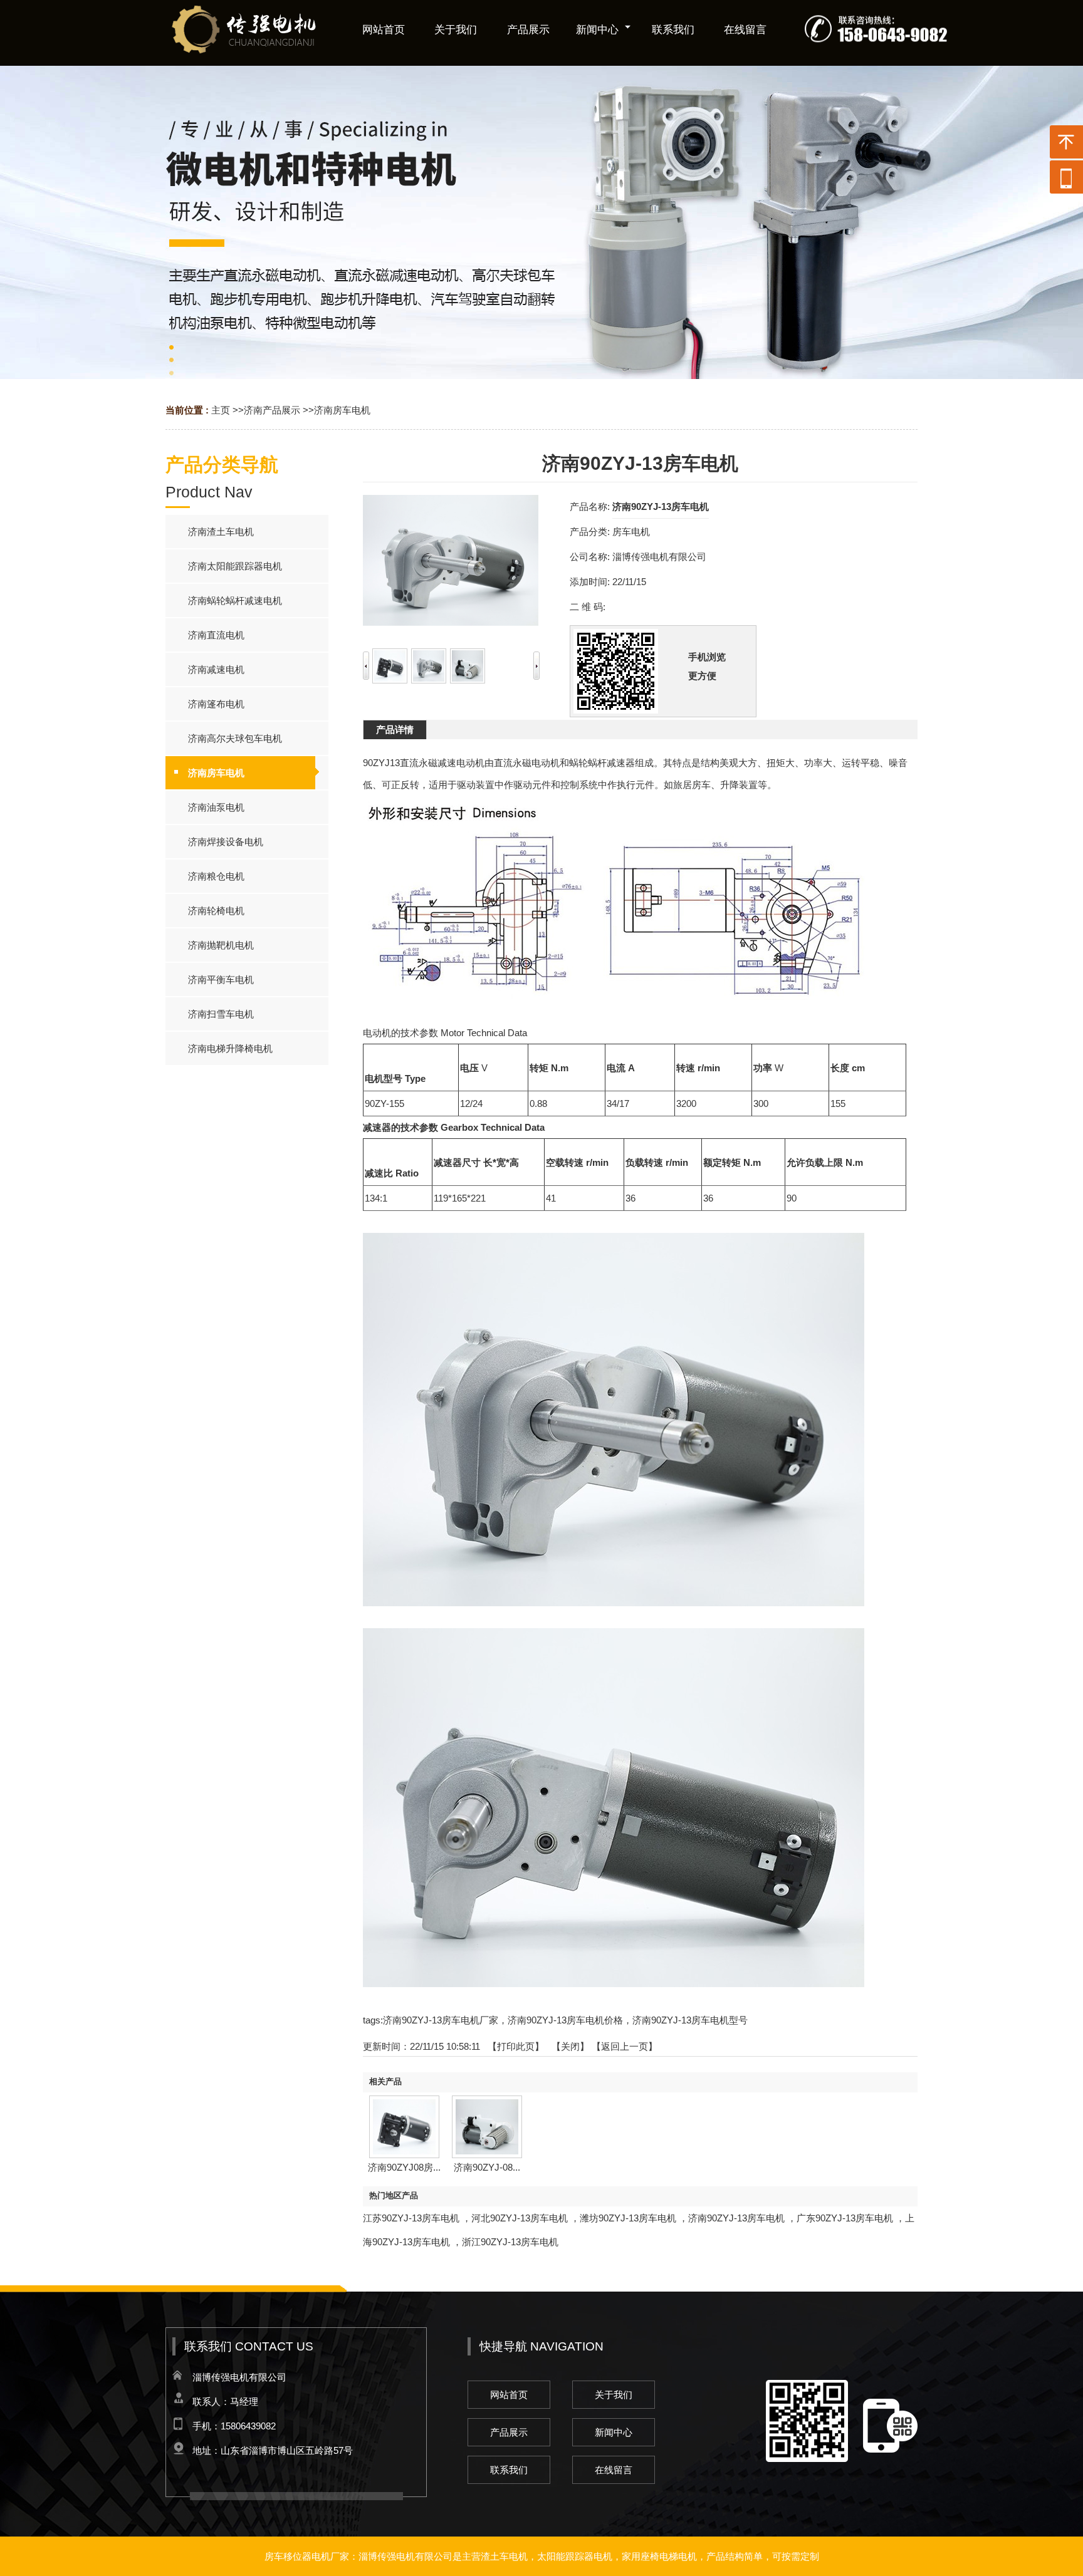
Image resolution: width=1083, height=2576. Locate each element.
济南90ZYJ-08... (487, 2167)
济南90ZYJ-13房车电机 (736, 2218)
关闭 (570, 2046)
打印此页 (516, 2046)
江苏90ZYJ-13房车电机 (411, 2218)
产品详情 (395, 730)
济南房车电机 (342, 410)
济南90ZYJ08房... (404, 2167)
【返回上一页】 (625, 2046)
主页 (221, 410)
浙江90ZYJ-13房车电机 (510, 2242)
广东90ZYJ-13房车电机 (845, 2218)
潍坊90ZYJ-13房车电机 (628, 2218)
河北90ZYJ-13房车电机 (520, 2218)
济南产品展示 (272, 410)
